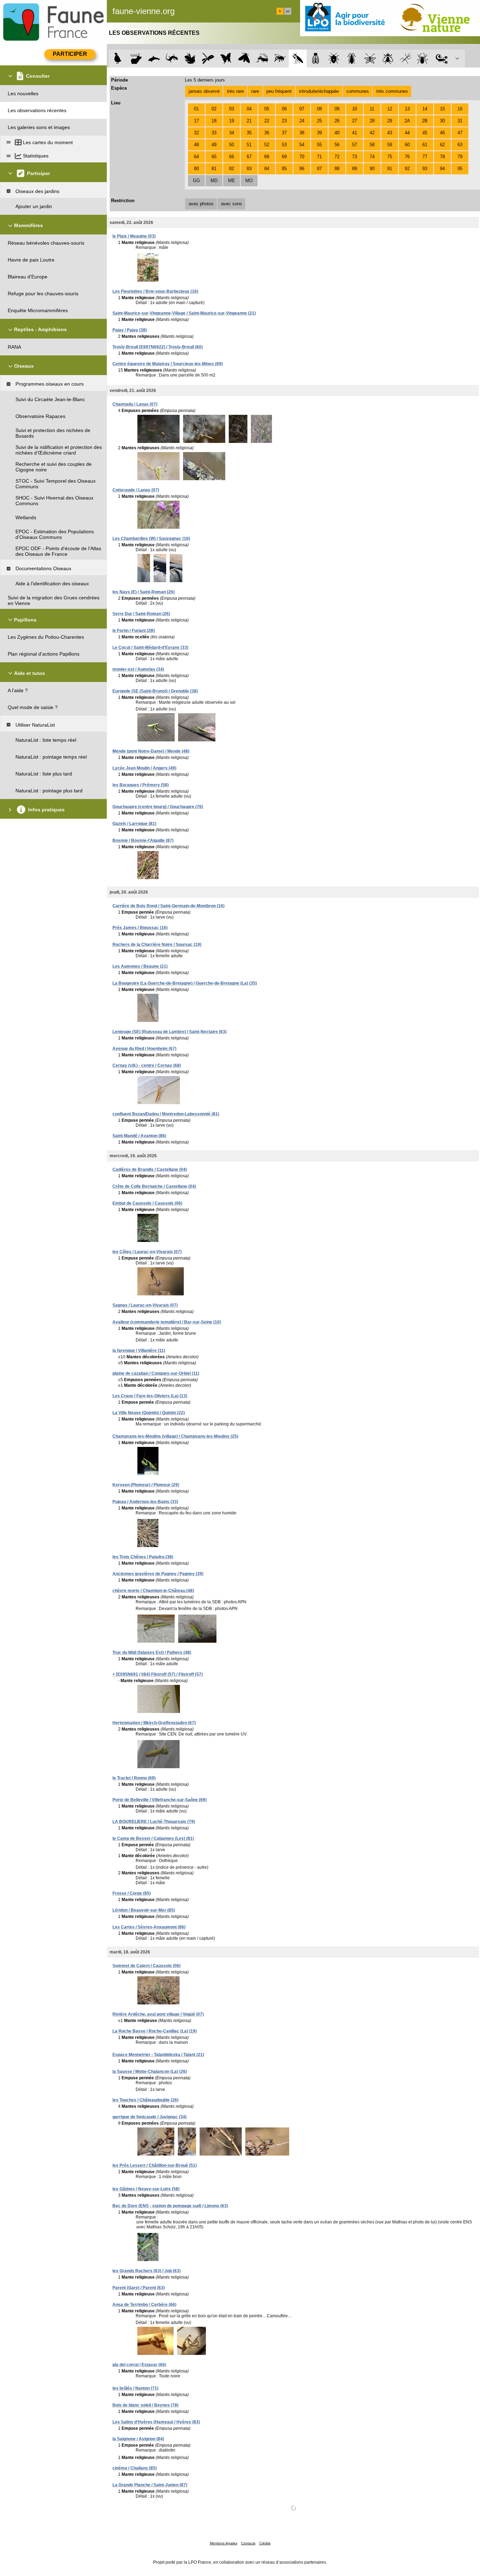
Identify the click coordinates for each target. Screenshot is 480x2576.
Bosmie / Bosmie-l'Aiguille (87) (143, 841)
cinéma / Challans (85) (135, 2468)
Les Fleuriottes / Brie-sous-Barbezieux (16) (155, 291)
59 (390, 145)
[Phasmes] (406, 59)
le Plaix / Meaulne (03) (134, 236)
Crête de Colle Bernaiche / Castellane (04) (154, 1186)
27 (355, 121)
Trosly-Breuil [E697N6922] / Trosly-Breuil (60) (158, 347)
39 (319, 133)
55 (319, 145)
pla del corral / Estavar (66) (139, 2365)
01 (196, 109)
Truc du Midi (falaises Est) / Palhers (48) (152, 1653)
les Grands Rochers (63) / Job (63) (147, 2271)
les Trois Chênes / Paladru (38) (143, 1557)
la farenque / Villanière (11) (139, 1351)
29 (390, 121)
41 (355, 133)
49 (214, 145)
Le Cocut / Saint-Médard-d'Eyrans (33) (150, 648)
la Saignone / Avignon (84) (138, 2439)
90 (372, 169)
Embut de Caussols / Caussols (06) (147, 1203)
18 (214, 121)
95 (460, 169)
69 (284, 157)
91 (390, 169)
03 (232, 109)
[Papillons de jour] (226, 59)
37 (284, 133)
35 (249, 133)
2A (407, 121)
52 (267, 145)
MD (214, 181)
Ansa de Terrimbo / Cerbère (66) (144, 2305)
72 (337, 157)
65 (214, 157)
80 (196, 169)
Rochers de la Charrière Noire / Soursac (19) (157, 945)
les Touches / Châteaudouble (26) (145, 2100)
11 (372, 109)
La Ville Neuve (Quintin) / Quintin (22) (149, 1413)
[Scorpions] (442, 59)
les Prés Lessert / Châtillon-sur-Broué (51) (155, 2165)
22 (267, 121)
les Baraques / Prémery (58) (141, 785)
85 (284, 169)
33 (214, 133)
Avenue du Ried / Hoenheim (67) (144, 1049)
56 (337, 145)
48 (196, 145)
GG (196, 181)
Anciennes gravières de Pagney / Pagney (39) (158, 1574)
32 (196, 133)
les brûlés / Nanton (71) (135, 2388)
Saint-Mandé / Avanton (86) (139, 1136)
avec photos (201, 204)
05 (267, 109)
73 (355, 157)
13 (407, 109)
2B (425, 121)
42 (372, 133)
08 (319, 109)
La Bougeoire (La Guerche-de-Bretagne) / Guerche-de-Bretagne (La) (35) (185, 983)
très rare (235, 91)
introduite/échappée (319, 91)
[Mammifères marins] (154, 59)
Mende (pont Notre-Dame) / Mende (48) (151, 751)
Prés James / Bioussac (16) (140, 928)
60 (407, 145)
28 (372, 121)
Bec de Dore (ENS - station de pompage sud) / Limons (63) (170, 2206)
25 (319, 121)
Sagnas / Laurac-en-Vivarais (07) (145, 1305)
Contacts (248, 2543)
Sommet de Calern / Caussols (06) (147, 1966)
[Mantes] (298, 59)
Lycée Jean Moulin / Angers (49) (144, 768)
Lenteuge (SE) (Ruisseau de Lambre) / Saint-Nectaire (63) (170, 1032)
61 (425, 145)
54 (302, 145)
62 (442, 145)
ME (232, 181)
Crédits (265, 2543)
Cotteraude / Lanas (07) (136, 490)
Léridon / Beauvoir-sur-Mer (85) (144, 1910)
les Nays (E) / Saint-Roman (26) (144, 592)
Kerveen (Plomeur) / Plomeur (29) (146, 1485)
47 (460, 133)
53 (284, 145)
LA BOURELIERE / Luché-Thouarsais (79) (154, 1822)
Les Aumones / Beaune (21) (140, 966)
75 (390, 157)
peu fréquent (279, 91)
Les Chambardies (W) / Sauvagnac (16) (151, 539)
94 (442, 169)
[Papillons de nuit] (244, 59)
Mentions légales (223, 2543)
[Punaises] (334, 59)
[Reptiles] (172, 59)
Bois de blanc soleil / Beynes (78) (145, 2405)
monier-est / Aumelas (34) (138, 669)
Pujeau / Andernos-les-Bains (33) (145, 1502)
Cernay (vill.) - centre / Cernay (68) (147, 1065)
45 (425, 133)
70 (302, 157)
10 (355, 109)
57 (355, 145)
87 (319, 169)
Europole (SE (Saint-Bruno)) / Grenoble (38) (155, 691)
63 (460, 145)
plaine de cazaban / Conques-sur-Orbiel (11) (156, 1373)
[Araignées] (424, 59)
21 (249, 121)
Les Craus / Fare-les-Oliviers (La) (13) (150, 1396)
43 (390, 133)
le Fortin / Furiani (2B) (134, 631)
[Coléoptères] (352, 59)
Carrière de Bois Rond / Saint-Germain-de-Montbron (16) (168, 906)
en (288, 11)
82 (232, 169)
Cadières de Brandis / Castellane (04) (150, 1170)
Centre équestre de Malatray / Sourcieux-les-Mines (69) (168, 364)
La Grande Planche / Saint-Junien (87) (150, 2485)
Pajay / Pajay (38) (130, 330)
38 (302, 133)
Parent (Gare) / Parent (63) (139, 2288)
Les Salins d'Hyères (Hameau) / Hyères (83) (156, 2422)
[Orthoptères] (262, 59)
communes (358, 91)
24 (302, 121)
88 (337, 169)
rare (255, 91)
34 (232, 133)
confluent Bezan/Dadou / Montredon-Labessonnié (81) (166, 1114)
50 (232, 145)
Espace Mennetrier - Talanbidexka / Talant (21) (158, 2055)
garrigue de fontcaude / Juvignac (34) (150, 2117)
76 (407, 157)
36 (267, 133)
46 (442, 133)
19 (232, 121)
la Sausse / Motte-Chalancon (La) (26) (150, 2072)
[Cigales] (316, 59)
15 (442, 109)
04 (249, 109)
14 (425, 109)
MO (249, 181)
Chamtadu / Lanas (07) (135, 404)
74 (372, 157)
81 (214, 169)
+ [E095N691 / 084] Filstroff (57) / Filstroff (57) (158, 1674)
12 (390, 109)
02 (214, 109)
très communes (392, 91)
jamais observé (204, 91)
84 (267, 169)
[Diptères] (388, 59)
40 (337, 133)
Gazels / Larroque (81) (134, 824)
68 (267, 157)
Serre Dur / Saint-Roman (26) (141, 614)
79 (460, 157)
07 (302, 109)
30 (442, 121)
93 (425, 169)
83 (249, 169)
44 (407, 133)
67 (249, 157)
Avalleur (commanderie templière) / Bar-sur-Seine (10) (167, 1322)
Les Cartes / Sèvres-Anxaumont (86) (149, 1927)
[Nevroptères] (370, 59)
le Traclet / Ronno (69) (134, 1778)
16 (460, 109)
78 (442, 157)
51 (249, 145)
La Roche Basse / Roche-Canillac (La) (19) (155, 2031)
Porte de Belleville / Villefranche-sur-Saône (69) (160, 1800)
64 (196, 157)
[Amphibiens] (190, 59)
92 (407, 169)
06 (284, 109)
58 (372, 145)
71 (319, 157)
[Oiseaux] (118, 59)
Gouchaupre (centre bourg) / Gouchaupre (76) (158, 807)
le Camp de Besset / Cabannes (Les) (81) (153, 1838)
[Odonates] (208, 59)
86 (302, 169)
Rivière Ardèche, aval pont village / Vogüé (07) (158, 2014)
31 (460, 121)
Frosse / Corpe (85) (132, 1893)
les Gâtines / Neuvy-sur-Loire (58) (146, 2189)
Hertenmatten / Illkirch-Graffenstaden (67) (154, 1723)
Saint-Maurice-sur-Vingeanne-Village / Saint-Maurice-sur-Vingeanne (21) (184, 313)
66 (232, 157)
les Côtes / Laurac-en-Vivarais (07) (147, 1252)
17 (196, 121)
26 (337, 121)
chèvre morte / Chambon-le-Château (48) (153, 1591)
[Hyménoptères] (280, 59)
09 (337, 109)
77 (425, 157)
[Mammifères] (136, 59)
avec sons (232, 204)
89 (355, 169)
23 (284, 121)
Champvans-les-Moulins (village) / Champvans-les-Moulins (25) (175, 1436)
